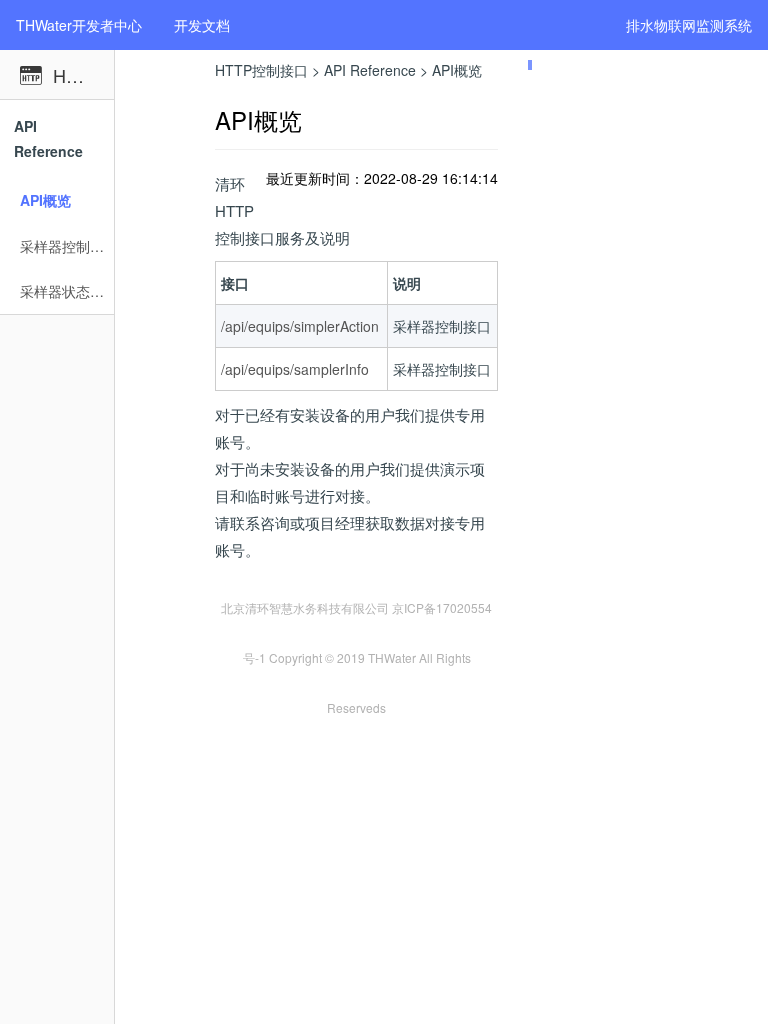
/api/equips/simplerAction (300, 326)
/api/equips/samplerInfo (295, 369)
